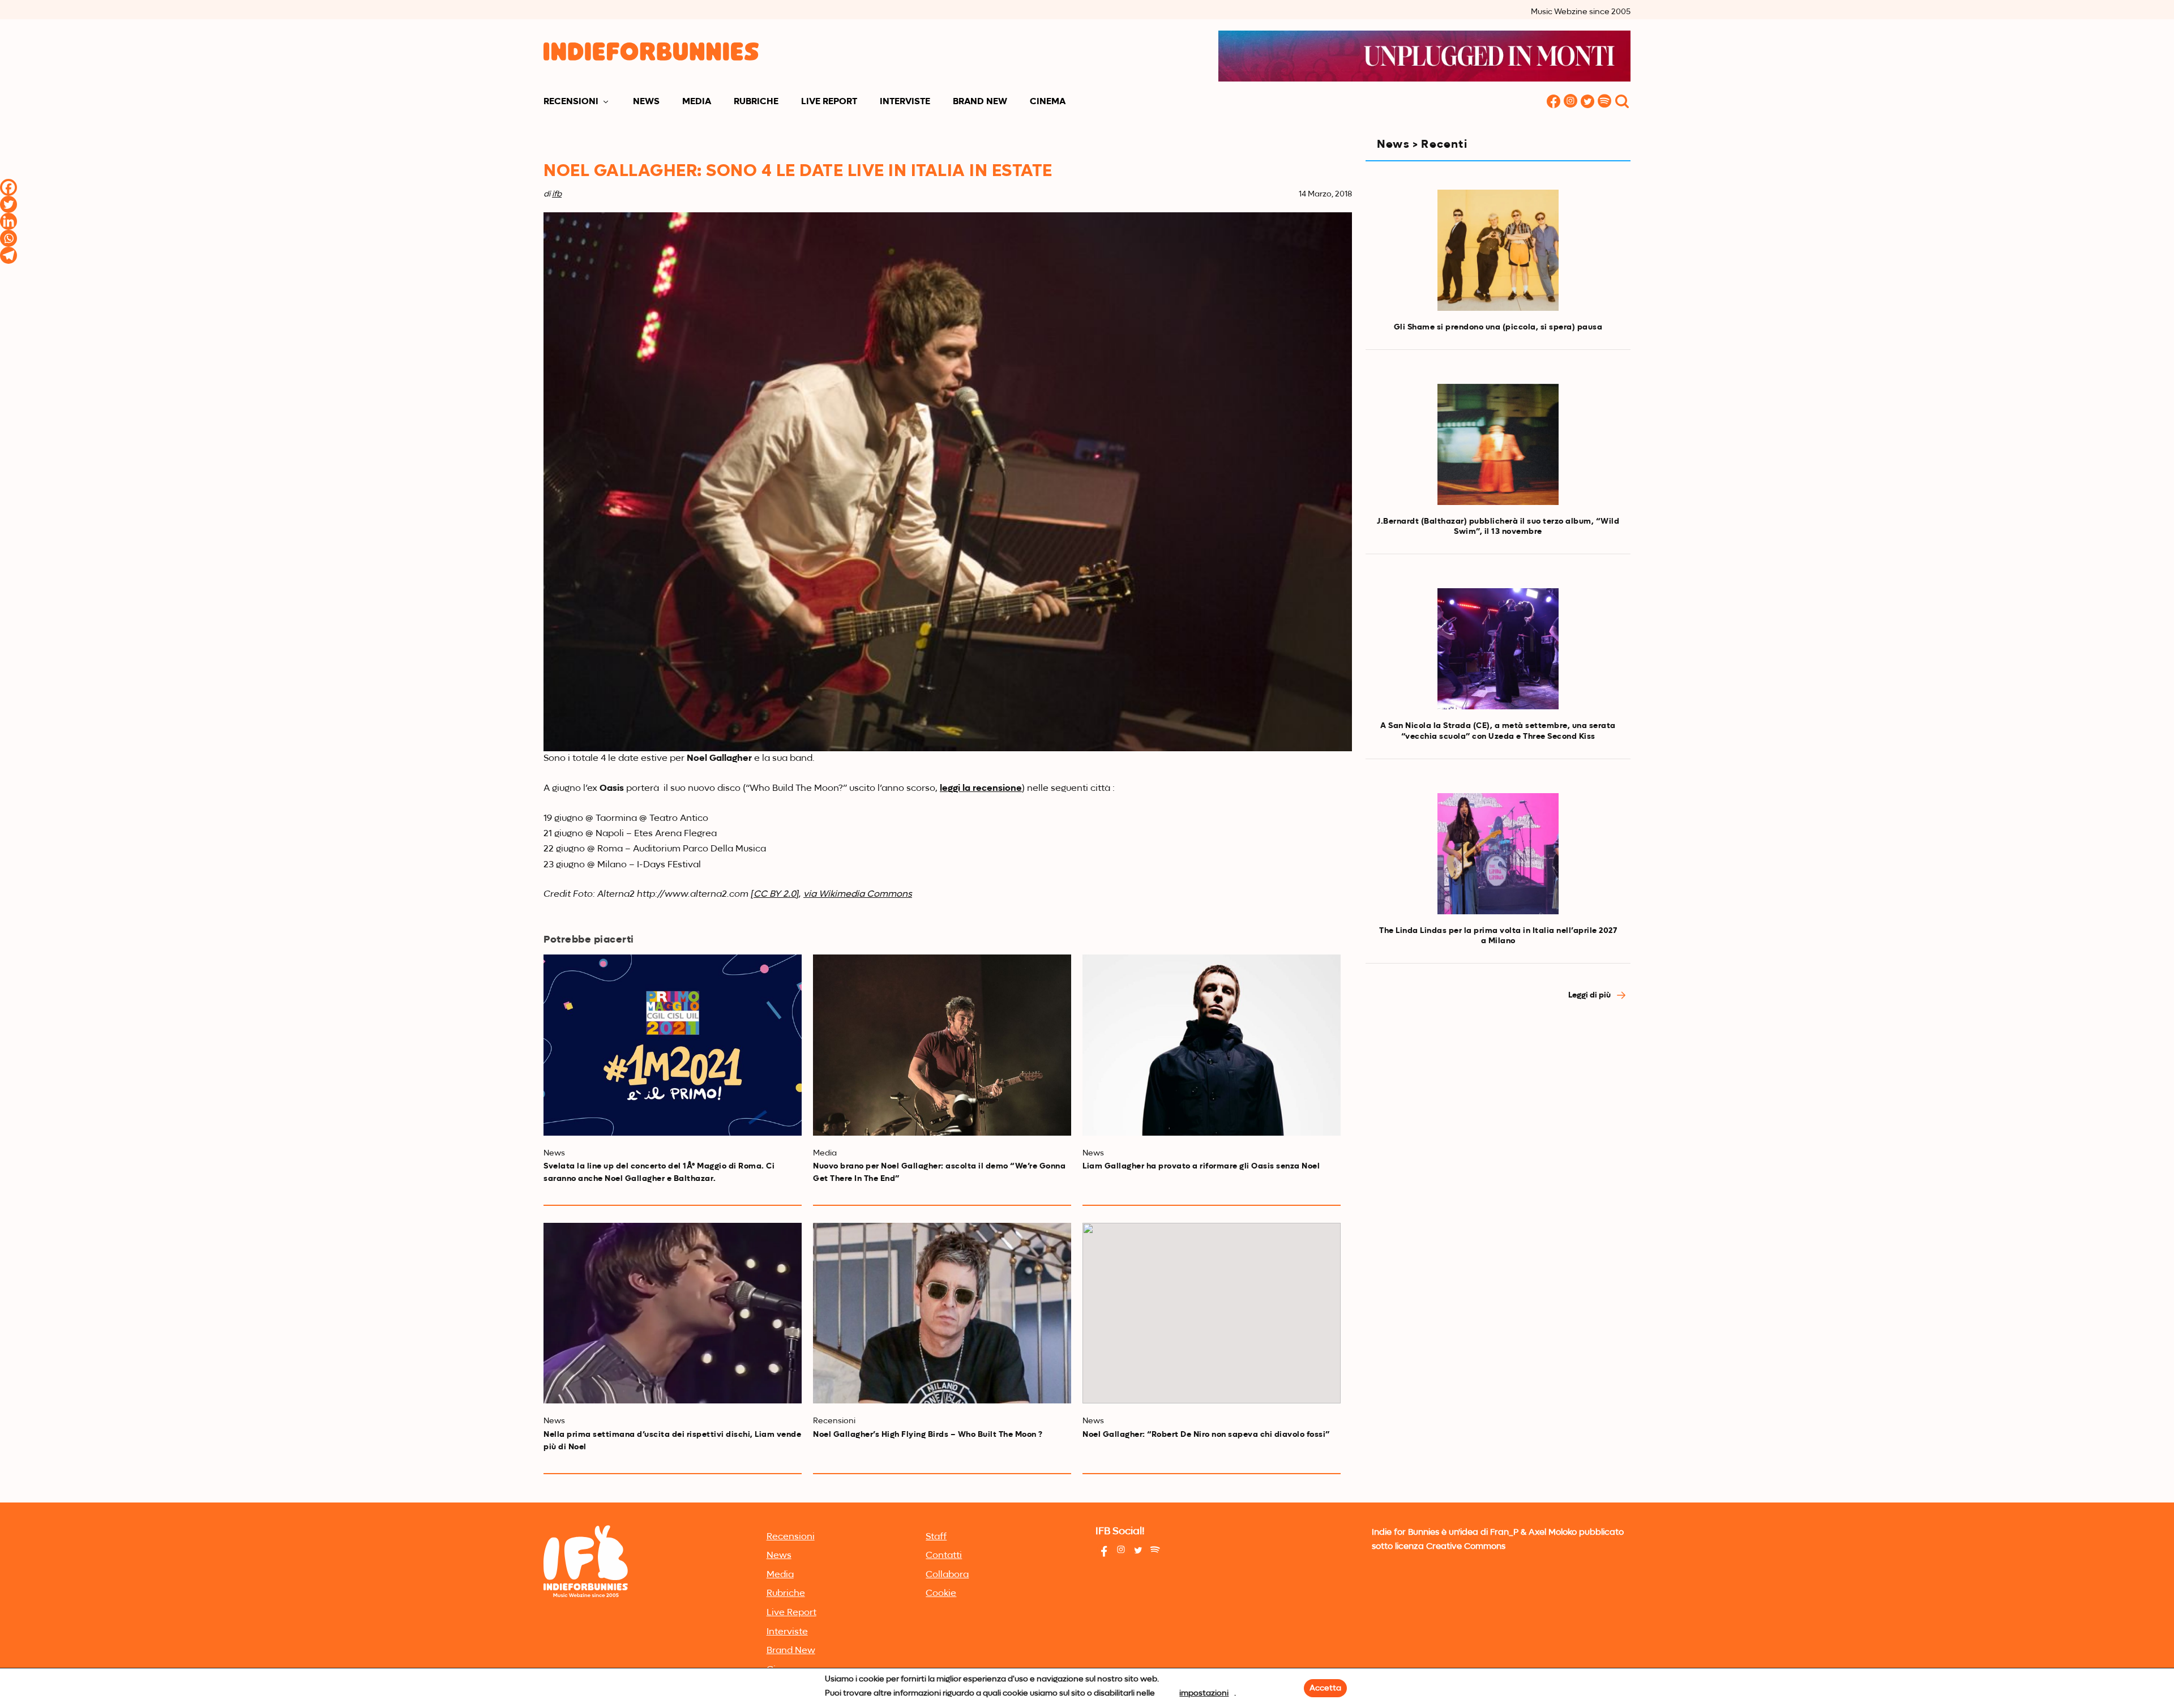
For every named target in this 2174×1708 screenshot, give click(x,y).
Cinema (1048, 102)
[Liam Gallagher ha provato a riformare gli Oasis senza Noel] (1212, 1045)
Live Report (829, 102)
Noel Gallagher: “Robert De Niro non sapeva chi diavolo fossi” (1206, 1435)
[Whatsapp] (8, 238)
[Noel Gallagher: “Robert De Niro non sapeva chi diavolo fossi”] (1212, 1313)
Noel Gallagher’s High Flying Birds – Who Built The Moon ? (928, 1435)
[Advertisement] (1498, 1112)
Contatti (944, 1556)
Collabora (947, 1575)
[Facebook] (8, 187)
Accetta (1325, 1688)
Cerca (1622, 102)
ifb (557, 194)
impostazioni (1204, 1693)
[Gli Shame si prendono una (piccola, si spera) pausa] (1498, 250)
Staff (936, 1537)
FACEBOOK (1554, 102)
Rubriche (756, 102)
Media (697, 102)
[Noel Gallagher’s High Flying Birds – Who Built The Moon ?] (942, 1313)
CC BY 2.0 (775, 894)
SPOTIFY (1604, 102)
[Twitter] (8, 204)
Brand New (980, 102)
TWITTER (1587, 102)
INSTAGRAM (1570, 102)
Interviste (905, 102)
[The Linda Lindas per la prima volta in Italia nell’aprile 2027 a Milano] (1498, 854)
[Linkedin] (8, 221)
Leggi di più (1590, 995)
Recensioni (571, 102)
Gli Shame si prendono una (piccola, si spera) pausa (1498, 327)
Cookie (941, 1594)
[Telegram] (8, 255)
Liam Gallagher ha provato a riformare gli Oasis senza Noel (1201, 1166)
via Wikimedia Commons (858, 894)
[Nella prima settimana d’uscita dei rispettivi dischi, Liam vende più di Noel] (673, 1313)
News (646, 102)
